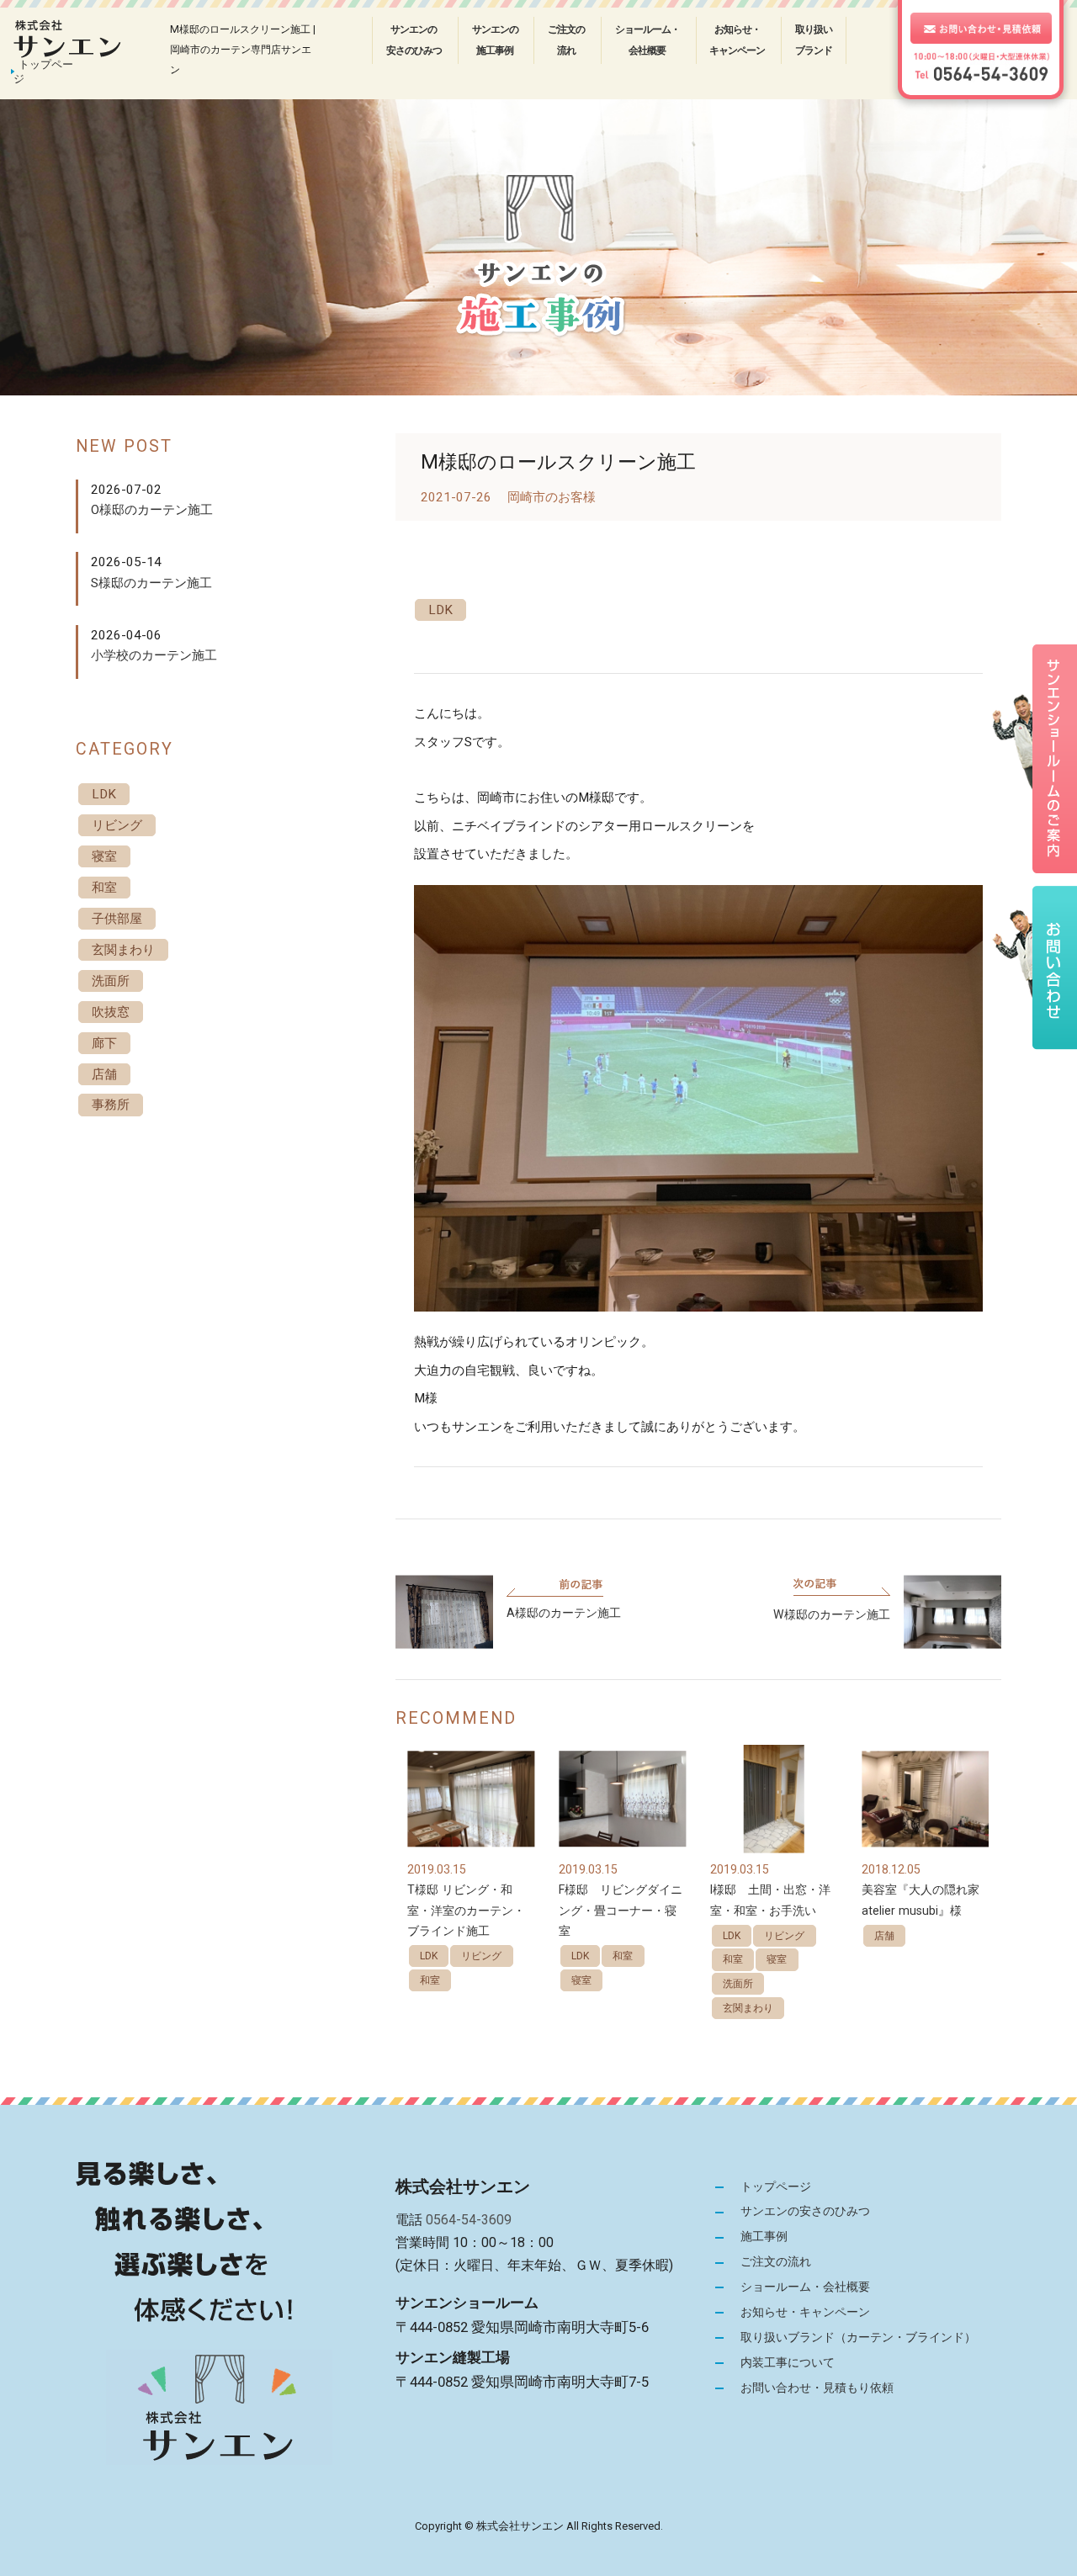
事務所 (111, 1105)
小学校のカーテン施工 (154, 655)
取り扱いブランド (814, 40)
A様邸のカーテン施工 (564, 1613)
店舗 (884, 1936)
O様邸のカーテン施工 (152, 510)
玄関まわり (748, 2008)
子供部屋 (117, 919)
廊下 (104, 1043)
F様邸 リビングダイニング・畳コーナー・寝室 (621, 1910)
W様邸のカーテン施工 (832, 1614)
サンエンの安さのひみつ (414, 40)
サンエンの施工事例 (495, 40)
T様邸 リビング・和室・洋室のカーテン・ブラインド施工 (466, 1910)
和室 (430, 1980)
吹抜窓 (111, 1012)
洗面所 (738, 1984)
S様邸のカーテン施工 (151, 583)
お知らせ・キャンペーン (737, 40)
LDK (440, 610)
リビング (481, 1956)
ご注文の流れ (566, 40)
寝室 (581, 1980)
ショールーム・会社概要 (647, 40)
